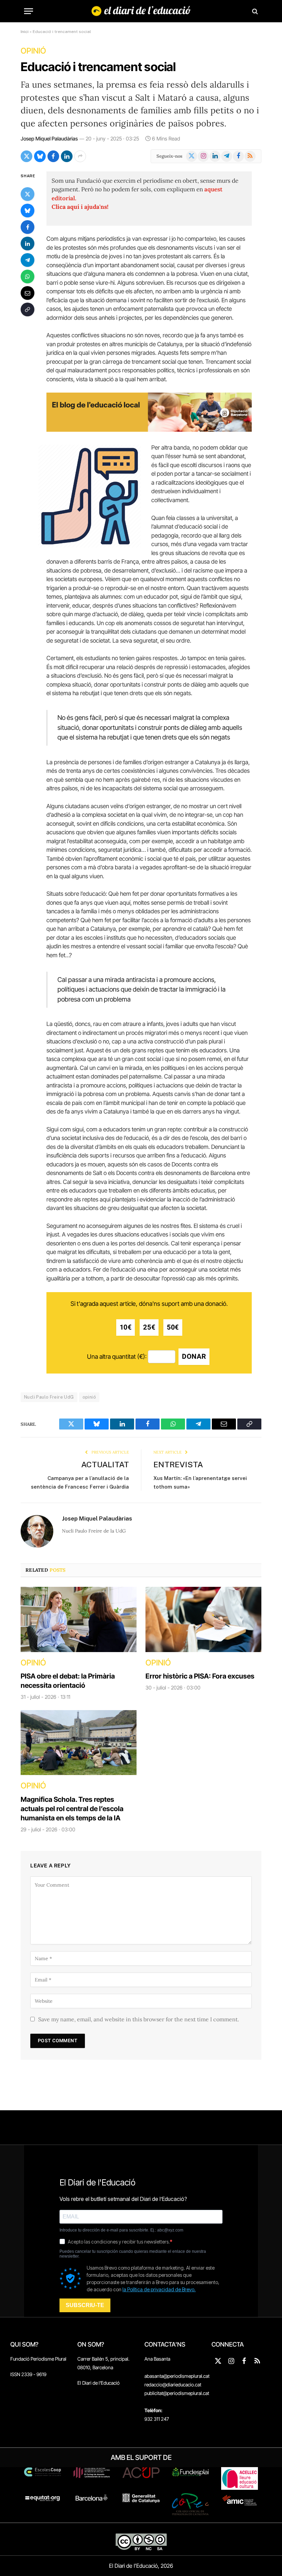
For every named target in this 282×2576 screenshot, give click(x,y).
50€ (173, 1327)
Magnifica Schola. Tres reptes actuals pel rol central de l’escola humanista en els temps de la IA (72, 1809)
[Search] (254, 11)
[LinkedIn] (28, 244)
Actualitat (105, 1464)
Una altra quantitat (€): (117, 1357)
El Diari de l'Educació (99, 2383)
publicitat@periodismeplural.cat (177, 2393)
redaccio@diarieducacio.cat (173, 2385)
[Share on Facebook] (53, 156)
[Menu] (29, 11)
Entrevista (178, 1464)
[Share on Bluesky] (40, 156)
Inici (25, 32)
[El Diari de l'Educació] (141, 11)
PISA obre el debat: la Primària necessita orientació (68, 1681)
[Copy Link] (28, 309)
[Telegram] (28, 260)
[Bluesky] (28, 211)
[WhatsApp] (28, 276)
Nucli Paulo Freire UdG (49, 1397)
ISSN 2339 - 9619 (28, 2374)
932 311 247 (157, 2419)
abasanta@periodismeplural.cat (177, 2376)
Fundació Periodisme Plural (38, 2359)
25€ (149, 1327)
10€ (126, 1327)
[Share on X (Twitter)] (26, 156)
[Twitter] (28, 194)
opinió (89, 1397)
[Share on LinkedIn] (67, 156)
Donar (194, 1357)
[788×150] (149, 430)
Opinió (33, 51)
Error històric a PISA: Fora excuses (200, 1676)
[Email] (28, 293)
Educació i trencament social (98, 67)
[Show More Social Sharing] (80, 156)
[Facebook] (28, 227)
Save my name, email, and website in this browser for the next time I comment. (139, 2019)
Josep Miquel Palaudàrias (49, 139)
